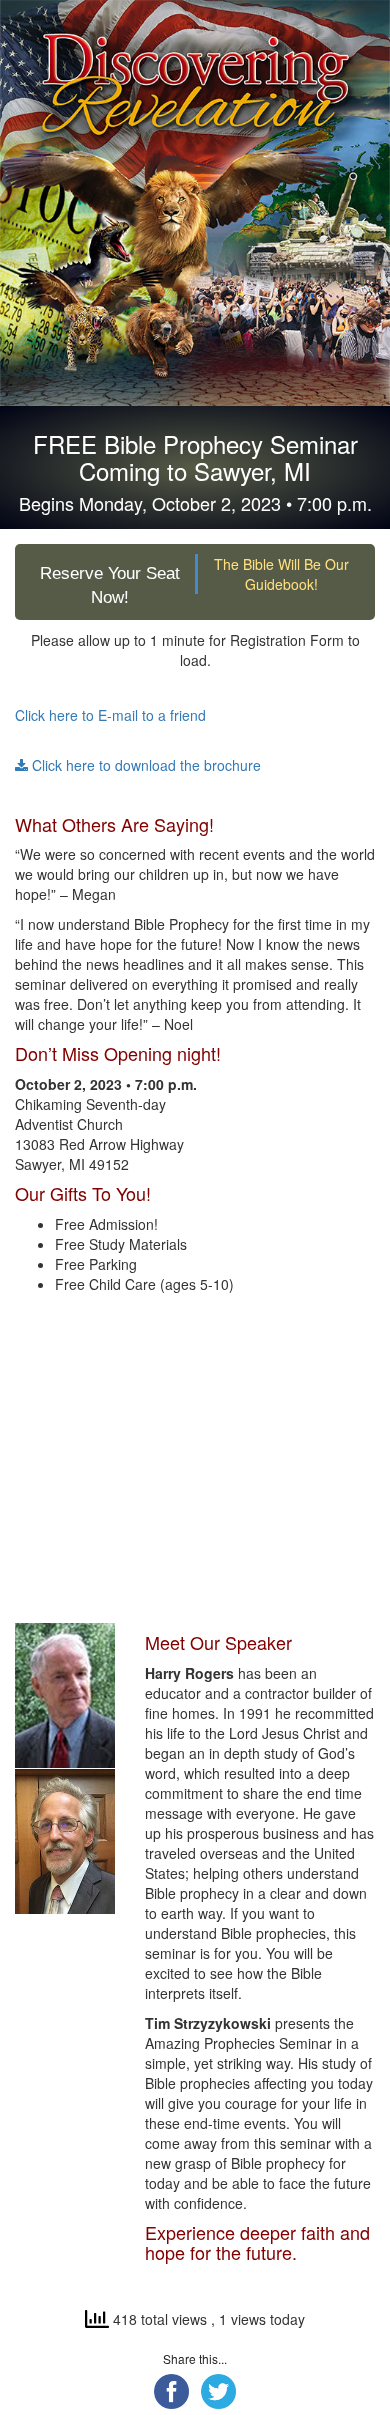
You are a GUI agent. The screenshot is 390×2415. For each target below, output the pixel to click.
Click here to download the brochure (144, 765)
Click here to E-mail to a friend (110, 715)
